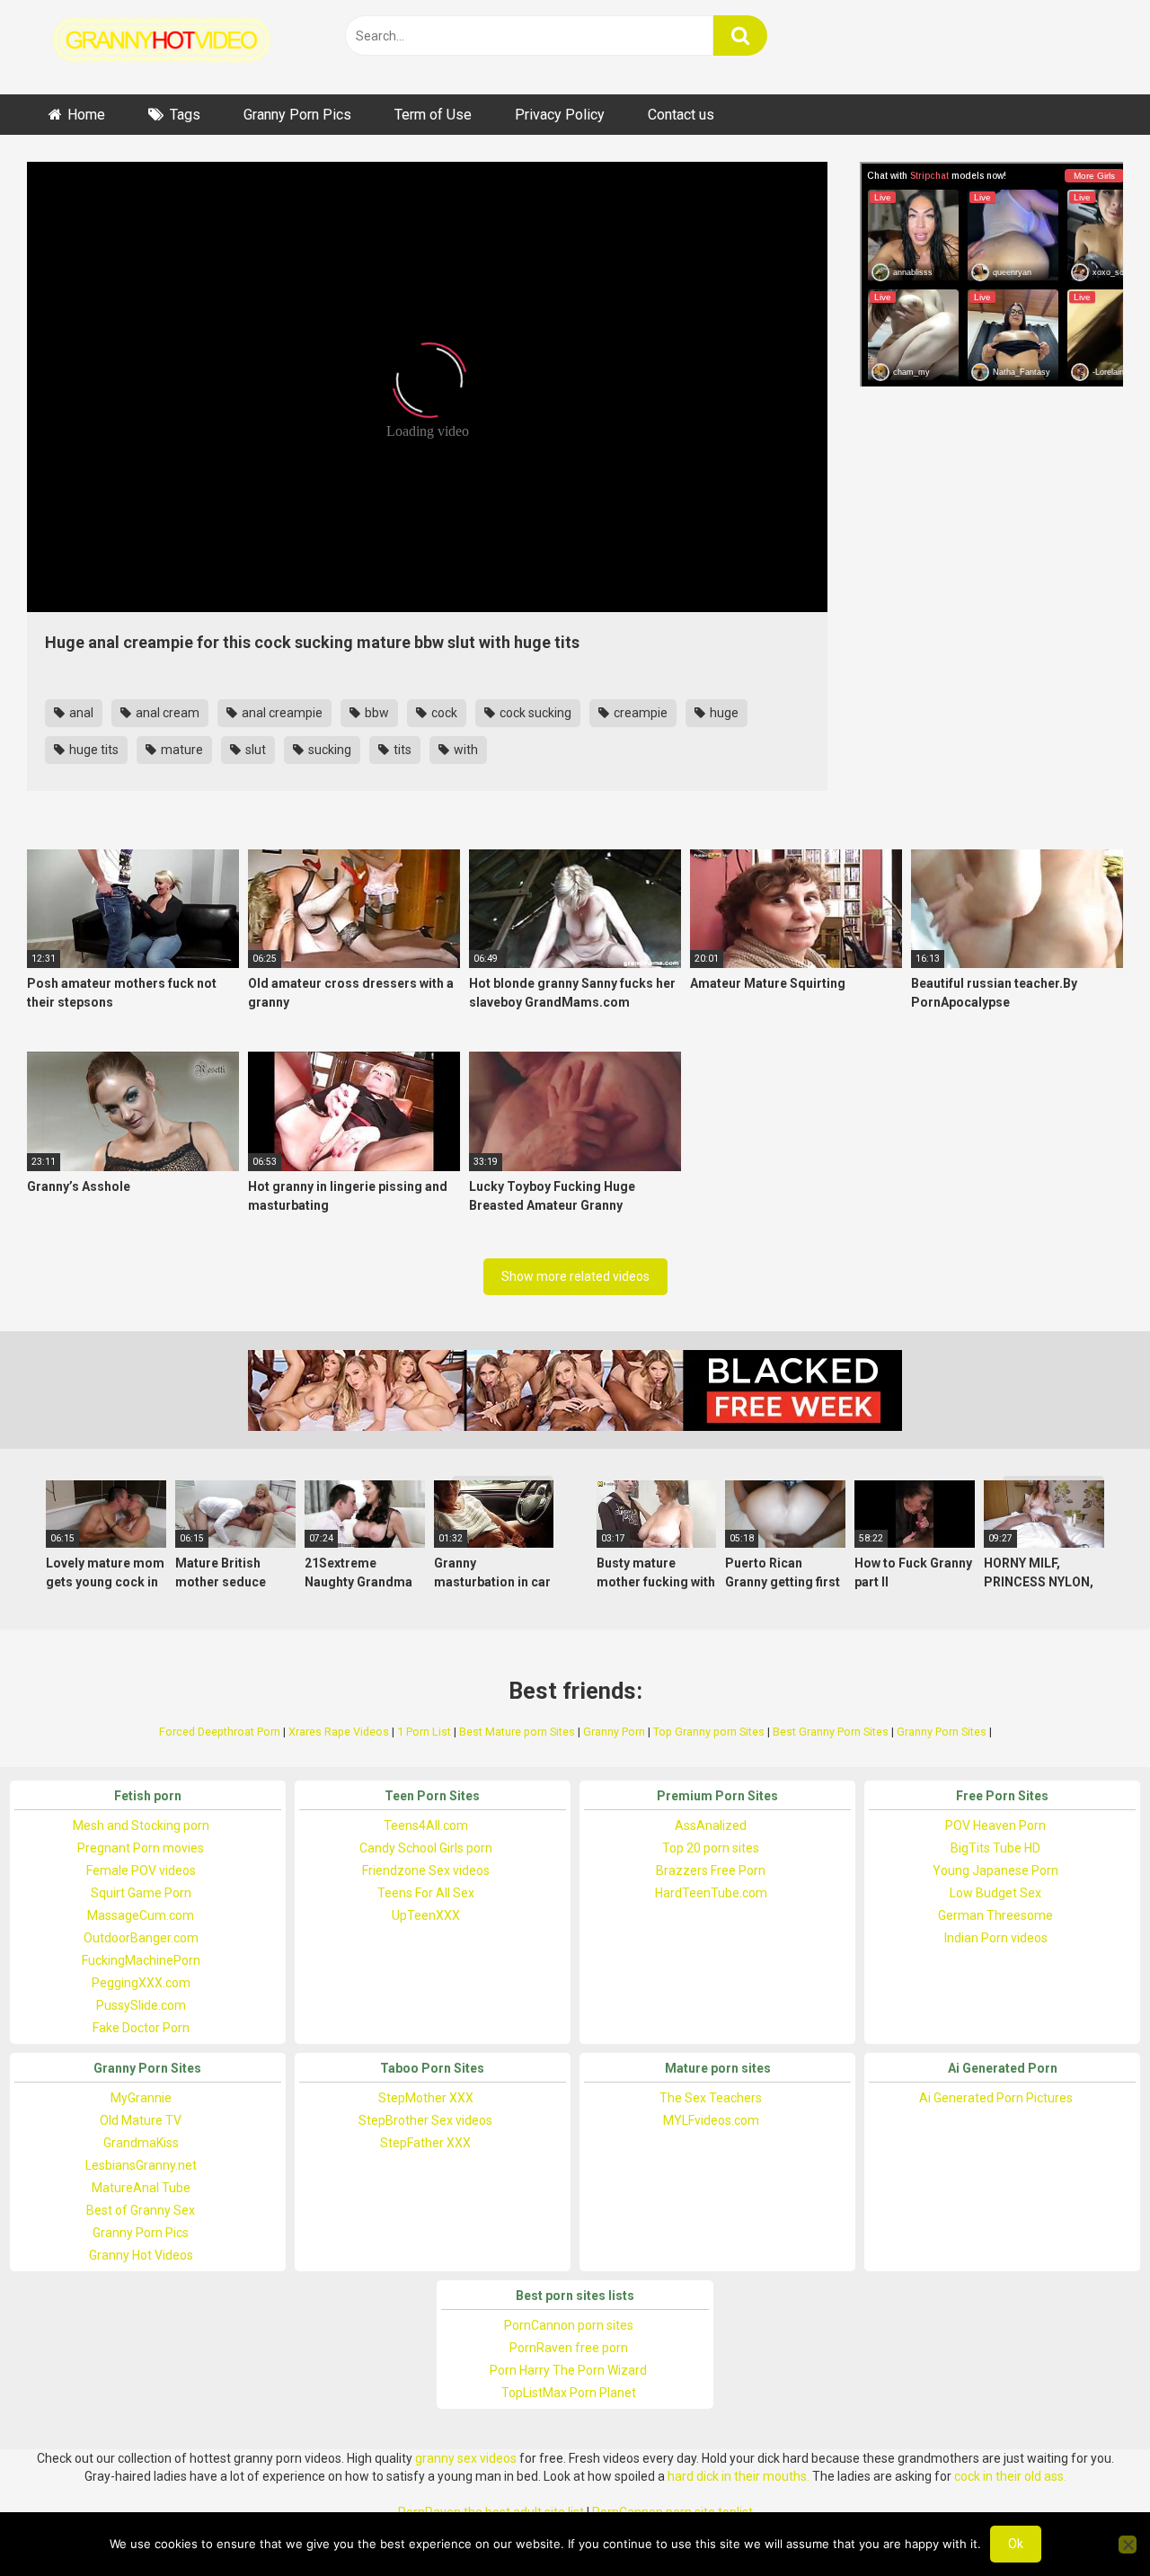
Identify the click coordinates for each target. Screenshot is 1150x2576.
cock (443, 713)
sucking (328, 750)
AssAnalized (711, 1825)
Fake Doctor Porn (141, 2028)
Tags (185, 115)
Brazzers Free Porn (711, 1870)
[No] (1128, 2545)
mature (181, 750)
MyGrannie (141, 2098)
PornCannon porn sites (569, 2325)
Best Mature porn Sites (517, 1732)
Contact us (681, 115)
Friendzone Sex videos (426, 1870)
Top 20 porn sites (711, 1848)
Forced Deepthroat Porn (220, 1732)
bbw (376, 713)
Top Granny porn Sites (709, 1732)
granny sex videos (466, 2458)
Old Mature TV (141, 2120)
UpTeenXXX (426, 1915)
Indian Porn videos (996, 1938)
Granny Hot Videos (141, 2255)
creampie (639, 713)
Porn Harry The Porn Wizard (568, 2370)
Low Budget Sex (995, 1893)
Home (86, 115)
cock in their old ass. (1010, 2476)
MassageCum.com (141, 1915)
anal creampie (281, 713)
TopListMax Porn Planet (569, 2393)
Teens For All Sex (426, 1893)
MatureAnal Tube (141, 2188)
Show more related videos (575, 1276)
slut (254, 750)
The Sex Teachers (711, 2098)
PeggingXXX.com (141, 1983)
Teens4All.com (426, 1825)
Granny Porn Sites (942, 1732)
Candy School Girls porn (426, 1848)
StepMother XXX (426, 2098)
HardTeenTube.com (711, 1893)
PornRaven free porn (569, 2348)
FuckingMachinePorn (141, 1960)
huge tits (93, 750)
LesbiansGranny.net (141, 2165)
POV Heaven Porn (995, 1825)
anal (80, 713)
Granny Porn (614, 1732)
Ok (1016, 2544)
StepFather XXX (425, 2143)
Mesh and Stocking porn (141, 1825)
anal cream (166, 713)
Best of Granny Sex (141, 2210)
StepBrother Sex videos (425, 2120)
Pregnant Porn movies (141, 1848)
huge (723, 713)
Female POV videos (141, 1870)
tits (401, 750)
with (464, 750)
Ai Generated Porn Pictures (996, 2098)
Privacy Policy (560, 115)
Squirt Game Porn (141, 1893)
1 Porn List (424, 1732)
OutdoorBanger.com (141, 1938)
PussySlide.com (141, 2005)
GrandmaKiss (141, 2143)
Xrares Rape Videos (339, 1732)
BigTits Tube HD (995, 1848)
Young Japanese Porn (995, 1870)
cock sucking (534, 713)
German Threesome (995, 1915)
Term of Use (433, 115)
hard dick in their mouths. (739, 2476)
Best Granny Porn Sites (831, 1732)
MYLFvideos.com (711, 2120)
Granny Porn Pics (297, 115)
